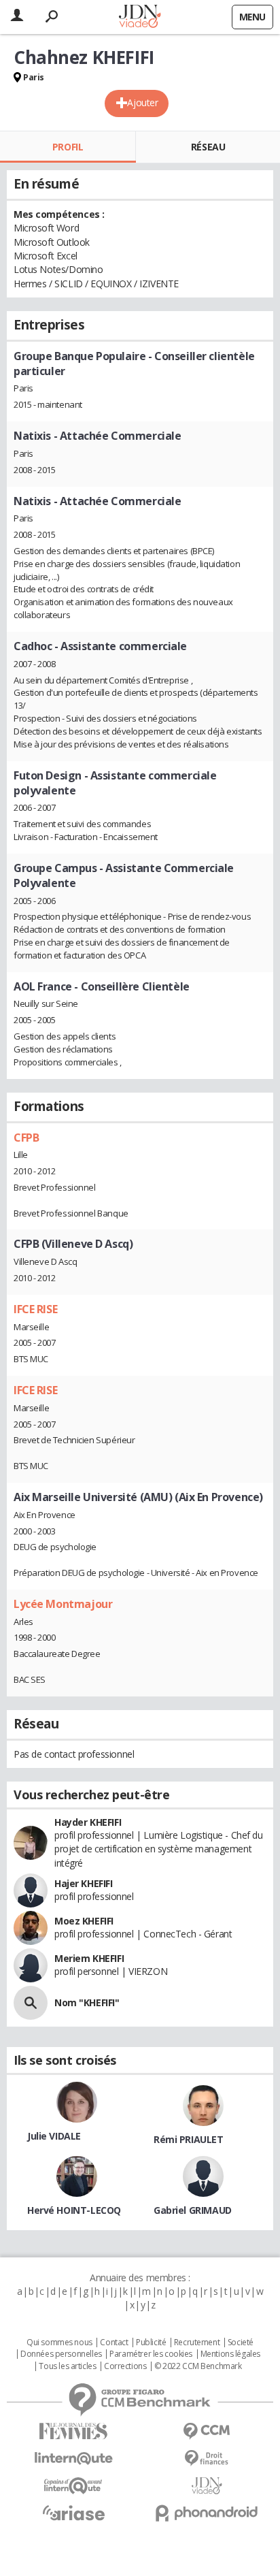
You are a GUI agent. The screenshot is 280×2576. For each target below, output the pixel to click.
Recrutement (197, 2342)
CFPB (26, 1138)
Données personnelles (61, 2354)
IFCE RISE (35, 1309)
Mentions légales (230, 2354)
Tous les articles (67, 2366)
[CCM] (207, 2431)
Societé (241, 2342)
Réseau (208, 147)
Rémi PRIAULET (189, 2139)
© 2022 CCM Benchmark (198, 2366)
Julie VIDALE (54, 2136)
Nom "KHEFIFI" (87, 2002)
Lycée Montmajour (63, 1604)
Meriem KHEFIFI (89, 1958)
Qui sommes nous (59, 2342)
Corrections (125, 2366)
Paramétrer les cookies (151, 2354)
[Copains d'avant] (73, 2486)
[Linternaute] (73, 2459)
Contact (114, 2342)
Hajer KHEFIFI (84, 1883)
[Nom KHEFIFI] (31, 2003)
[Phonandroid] (207, 2513)
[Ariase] (73, 2513)
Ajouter (142, 102)
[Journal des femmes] (73, 2431)
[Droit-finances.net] (207, 2459)
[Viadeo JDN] (207, 2486)
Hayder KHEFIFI (88, 1822)
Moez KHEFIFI (84, 1921)
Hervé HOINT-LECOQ (74, 2210)
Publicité (151, 2342)
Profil (68, 147)
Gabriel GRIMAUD (193, 2210)
